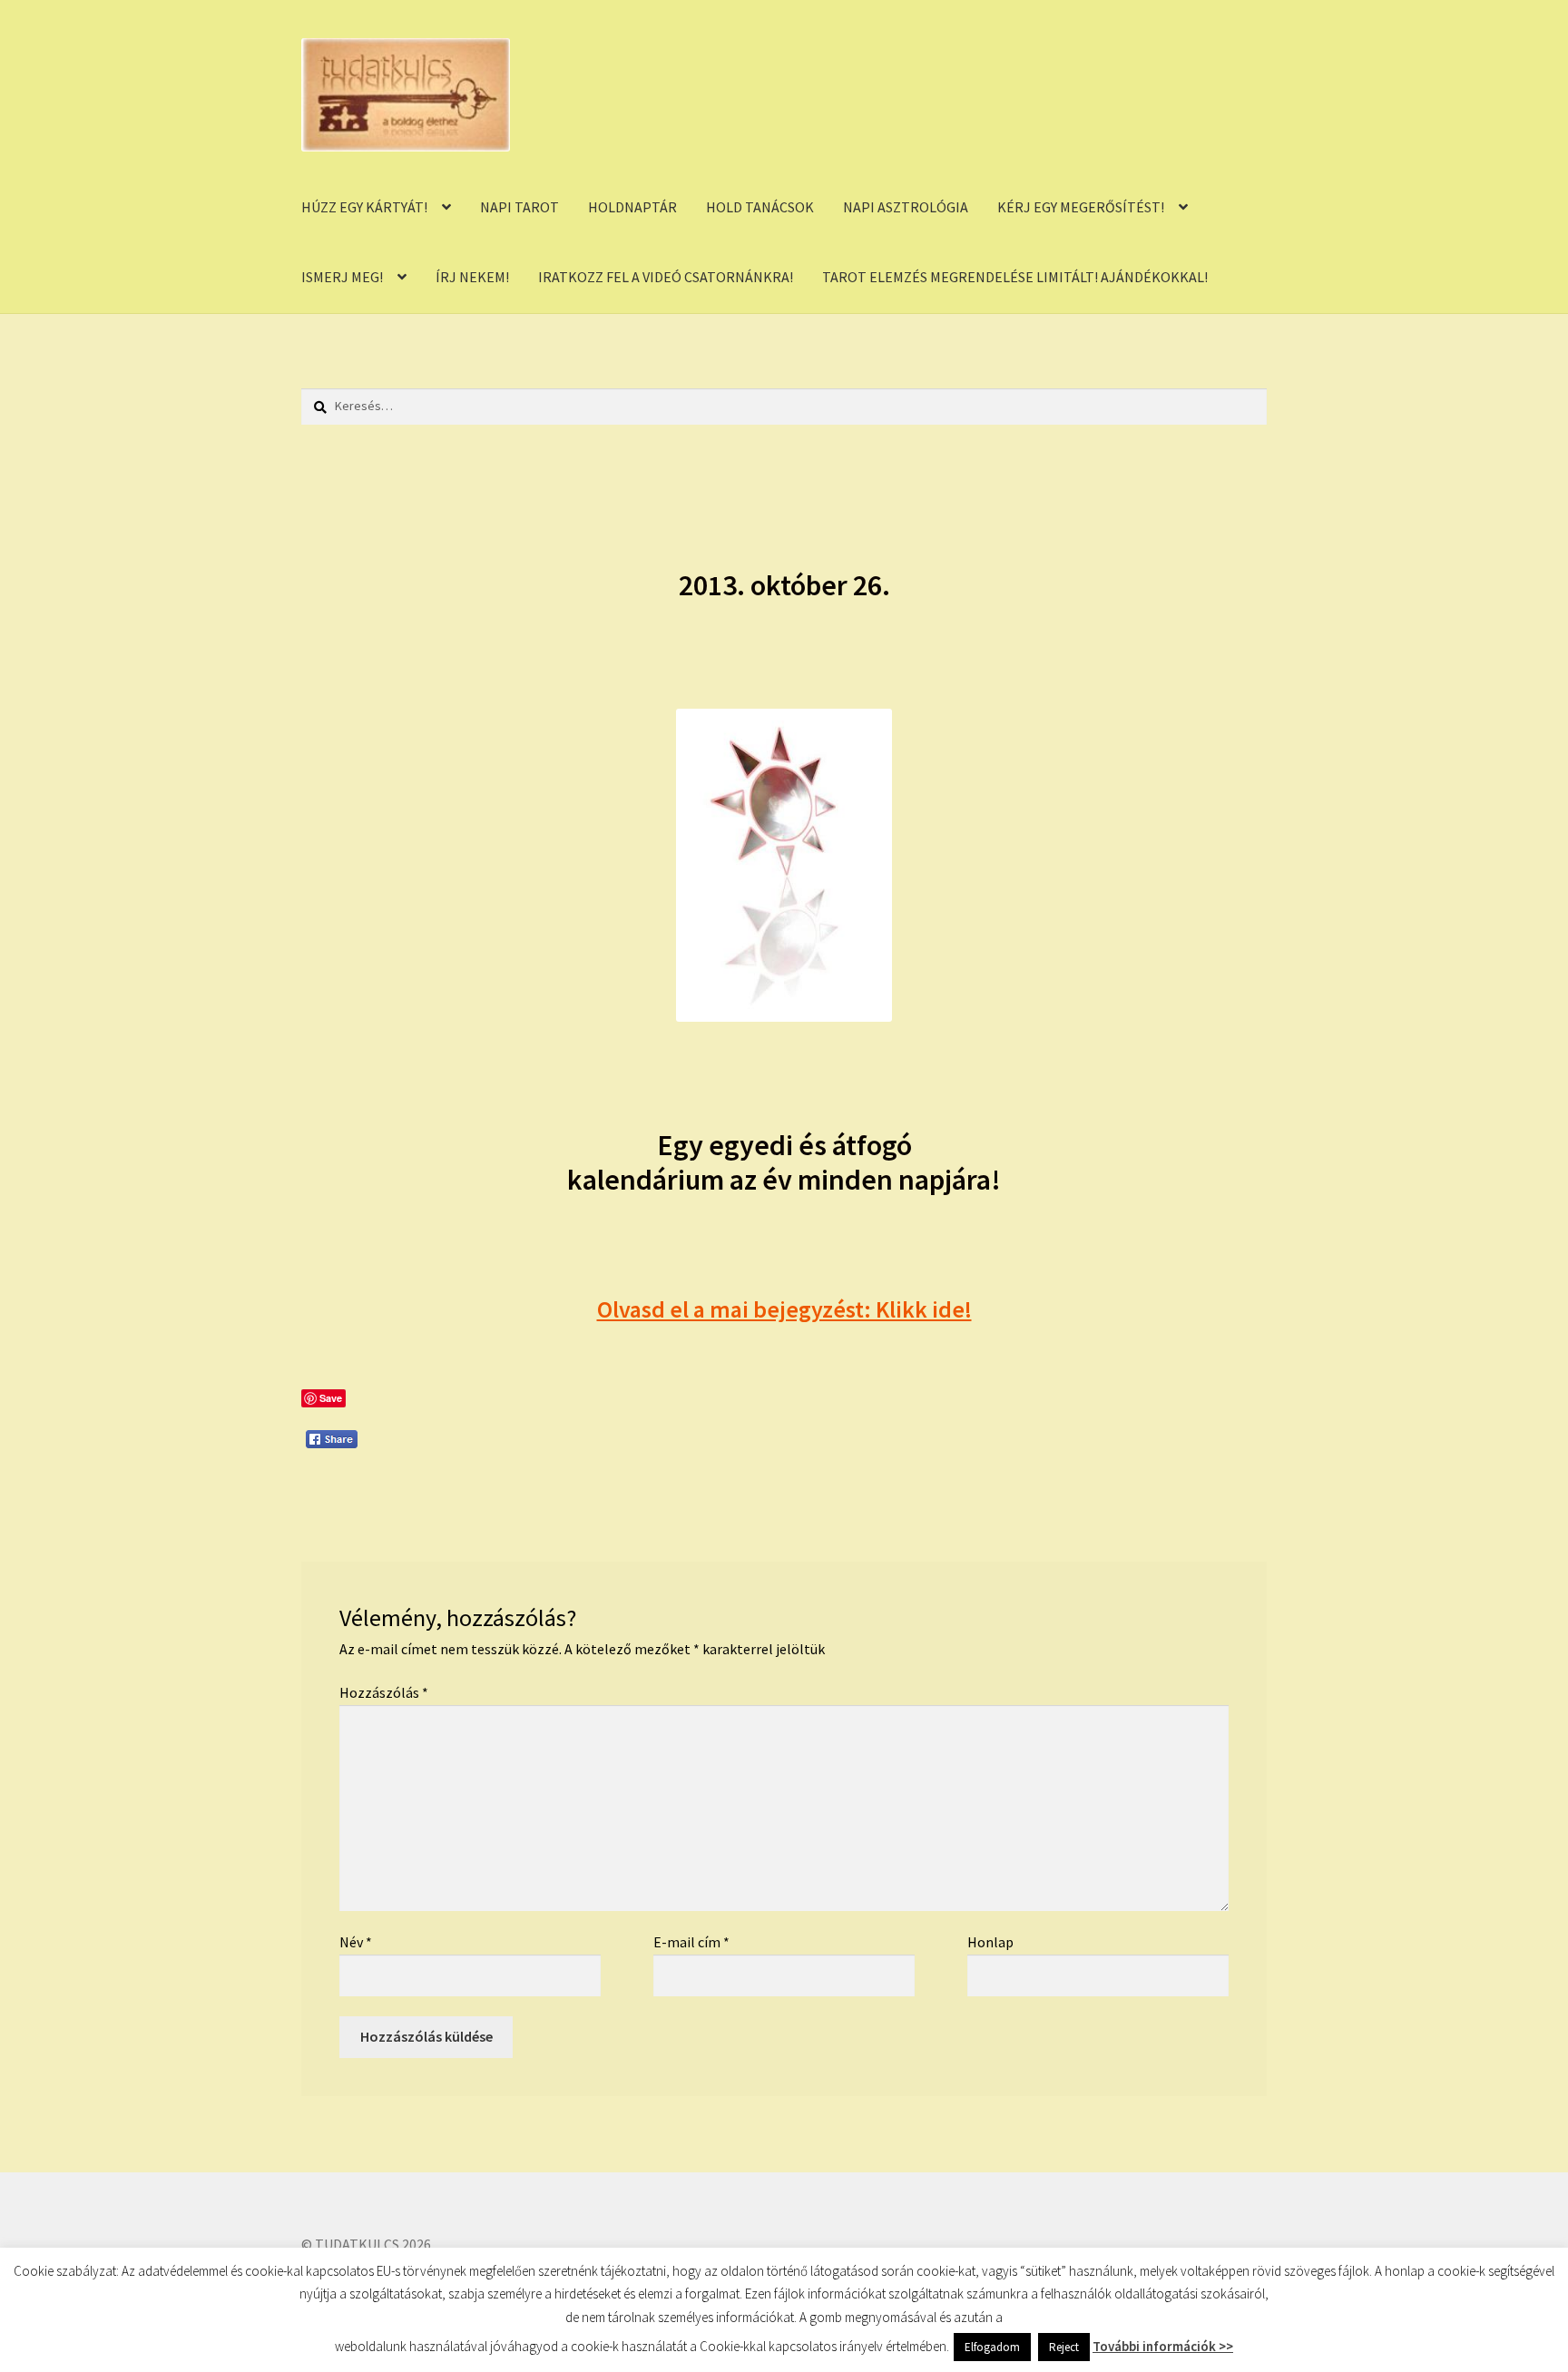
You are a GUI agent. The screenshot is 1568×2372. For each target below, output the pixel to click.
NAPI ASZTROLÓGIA (906, 207)
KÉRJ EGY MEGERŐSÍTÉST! (1081, 207)
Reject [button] (1064, 2347)
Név (356, 1942)
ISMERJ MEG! (342, 277)
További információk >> (1163, 2346)
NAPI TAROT (519, 207)
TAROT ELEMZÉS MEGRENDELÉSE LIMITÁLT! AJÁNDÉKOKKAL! (1015, 277)
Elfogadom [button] (992, 2347)
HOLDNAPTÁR (632, 207)
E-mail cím (691, 1942)
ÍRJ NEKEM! (472, 277)
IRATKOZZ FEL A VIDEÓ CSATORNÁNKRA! (666, 277)
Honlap (990, 1942)
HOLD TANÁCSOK (760, 207)
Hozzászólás (384, 1692)
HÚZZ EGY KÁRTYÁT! (364, 207)
